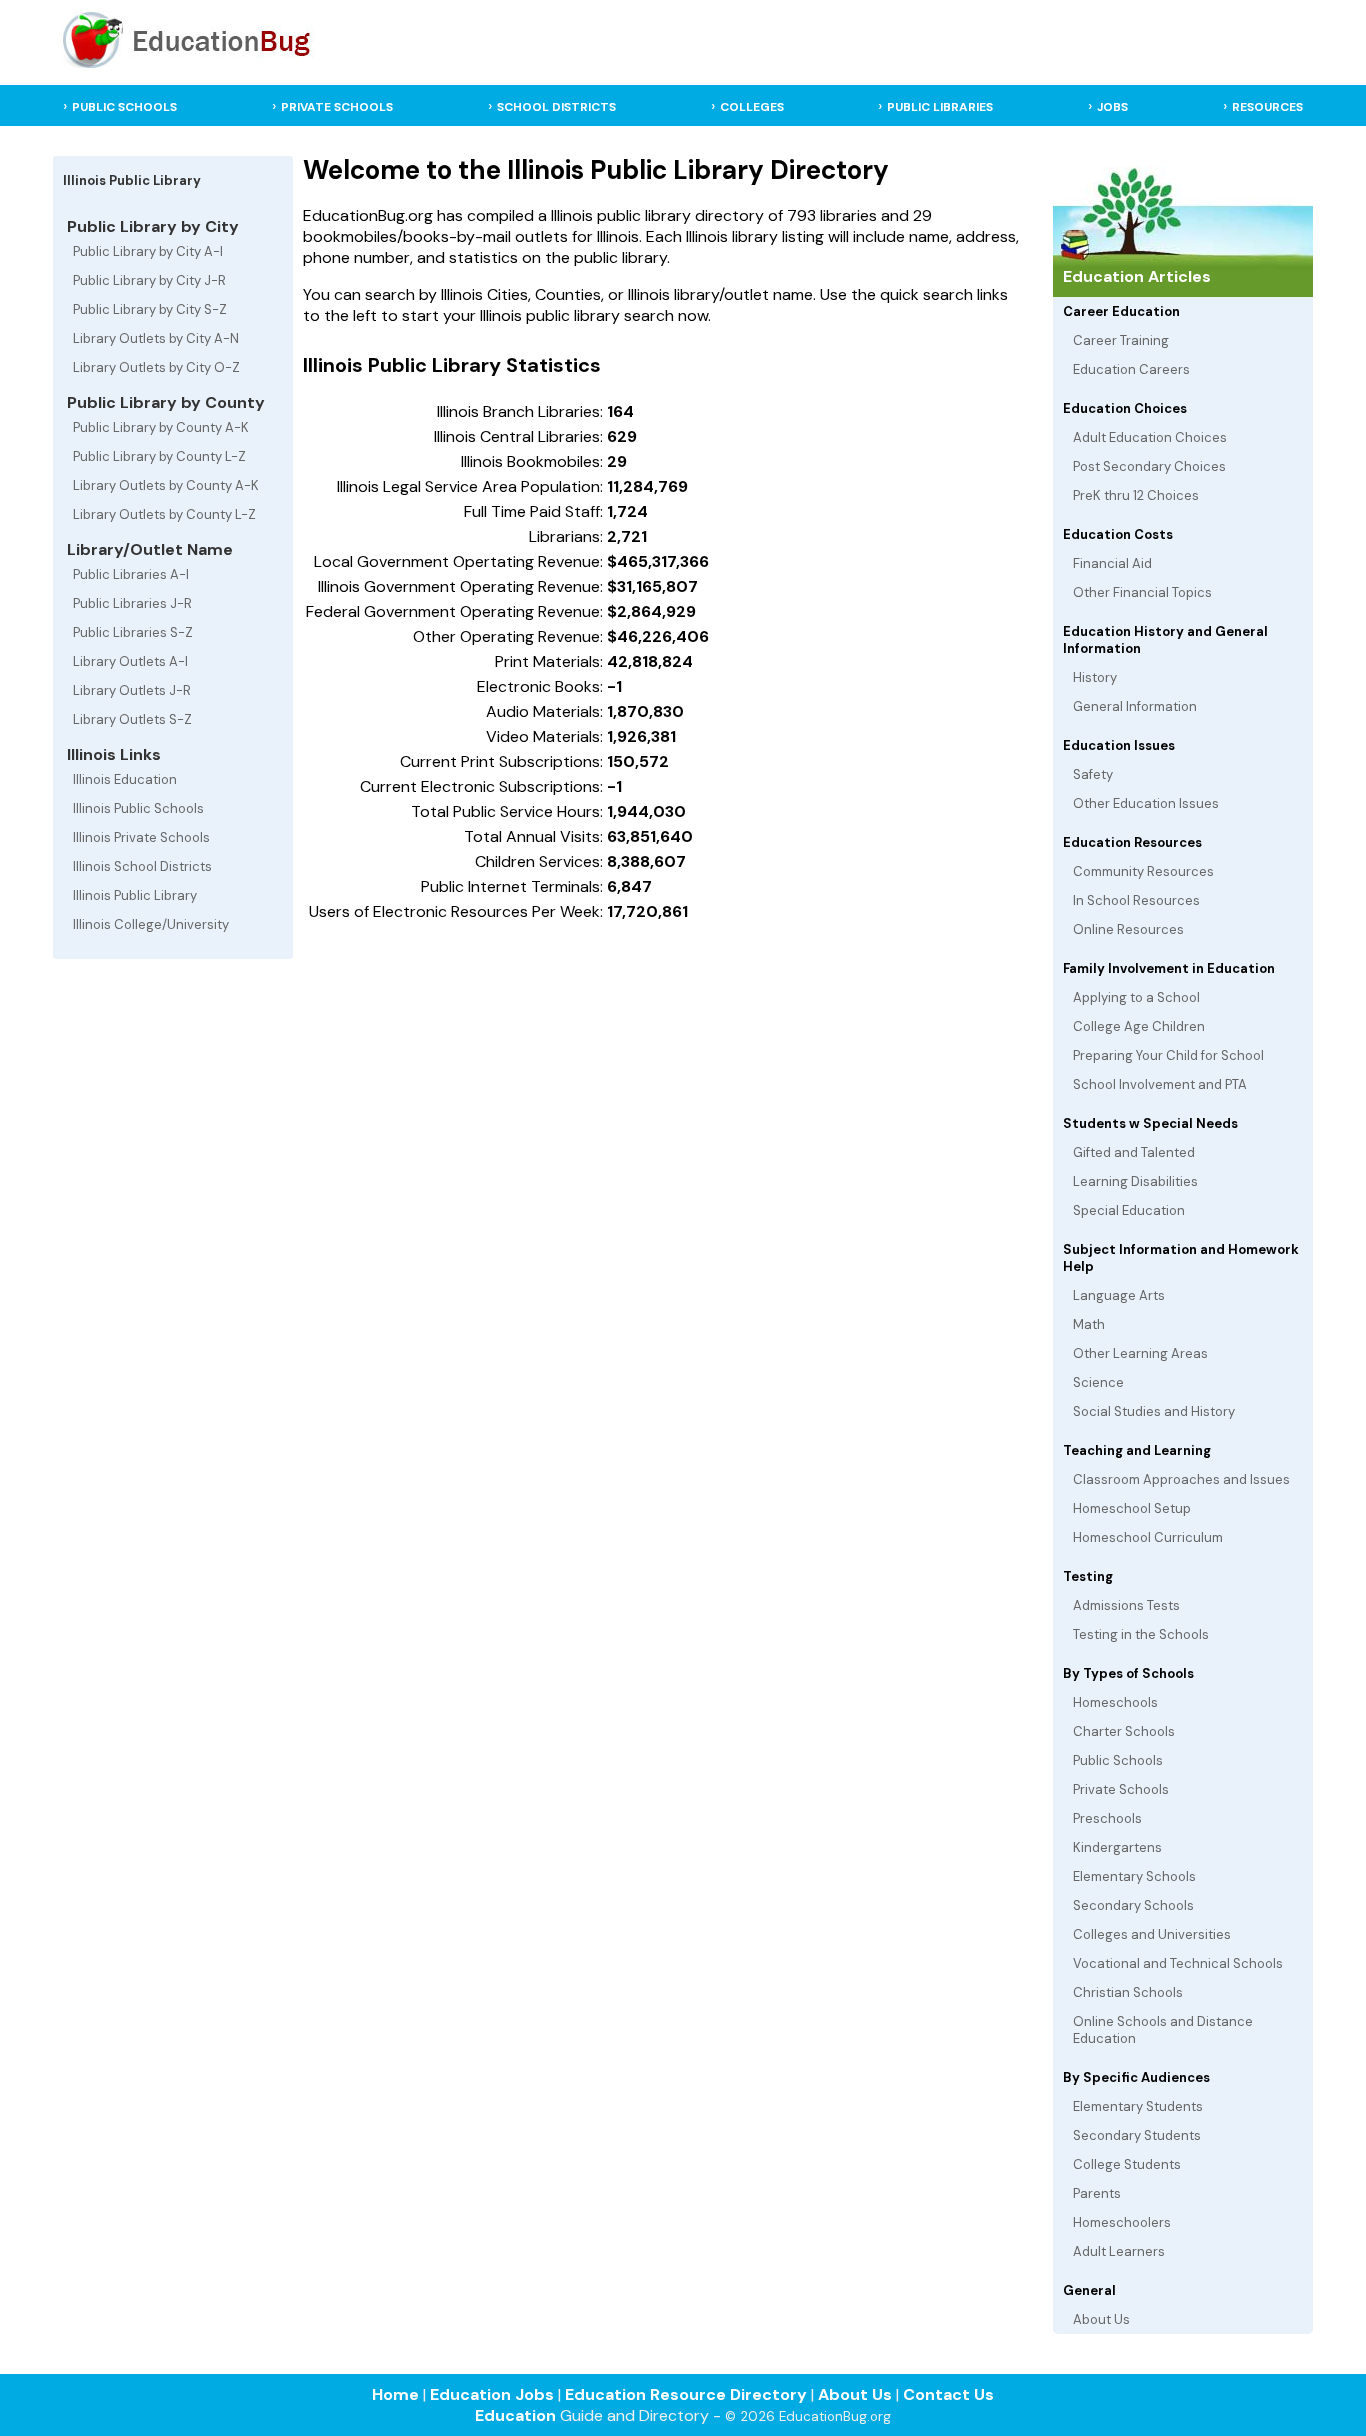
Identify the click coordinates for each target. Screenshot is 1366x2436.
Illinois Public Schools (138, 808)
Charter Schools (1124, 1731)
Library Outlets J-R (132, 690)
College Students (1127, 2164)
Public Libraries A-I (131, 574)
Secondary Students (1137, 2135)
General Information (1135, 706)
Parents (1097, 2193)
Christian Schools (1128, 1992)
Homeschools (1115, 1702)
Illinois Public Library (135, 895)
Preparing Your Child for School (1168, 1055)
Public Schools (1118, 1760)
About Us (1101, 2319)
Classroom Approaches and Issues (1181, 1479)
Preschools (1107, 1818)
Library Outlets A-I (130, 661)
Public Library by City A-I (148, 251)
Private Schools (1121, 1789)
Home (395, 2394)
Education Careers (1131, 369)
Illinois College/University (151, 924)
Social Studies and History (1154, 1411)
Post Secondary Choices (1149, 466)
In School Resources (1136, 900)
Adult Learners (1119, 2251)
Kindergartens (1117, 1847)
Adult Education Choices (1150, 437)
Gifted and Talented (1134, 1152)
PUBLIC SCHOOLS (124, 107)
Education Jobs (492, 2394)
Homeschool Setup (1132, 1508)
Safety (1093, 774)
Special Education (1129, 1210)
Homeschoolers (1122, 2222)
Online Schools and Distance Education (1163, 2030)
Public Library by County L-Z (159, 456)
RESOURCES (1267, 107)
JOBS (1112, 107)
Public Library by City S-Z (150, 309)
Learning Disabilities (1135, 1181)
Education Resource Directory (686, 2394)
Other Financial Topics (1142, 592)
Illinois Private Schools (141, 837)
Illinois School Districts (142, 866)
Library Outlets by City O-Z (156, 367)
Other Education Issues (1146, 803)
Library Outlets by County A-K (166, 485)
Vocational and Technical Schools (1178, 1963)
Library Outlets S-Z (132, 719)
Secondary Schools (1133, 1905)
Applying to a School (1136, 997)
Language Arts (1119, 1295)
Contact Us (948, 2394)
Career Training (1121, 340)
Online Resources (1128, 929)
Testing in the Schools (1141, 1634)
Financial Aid (1112, 563)
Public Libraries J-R (132, 603)
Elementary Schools (1134, 1876)
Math (1089, 1324)
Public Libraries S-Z (133, 632)
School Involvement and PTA (1160, 1084)
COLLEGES (752, 107)
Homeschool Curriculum (1148, 1537)
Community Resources (1143, 871)
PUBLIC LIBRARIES (940, 107)
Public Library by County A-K (161, 427)
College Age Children (1139, 1026)
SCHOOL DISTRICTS (556, 107)
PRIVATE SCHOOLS (337, 107)
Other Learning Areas (1140, 1353)
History (1095, 677)
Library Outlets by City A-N (156, 338)
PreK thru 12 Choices (1136, 495)
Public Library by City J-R (149, 280)
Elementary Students (1138, 2106)
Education (515, 2415)
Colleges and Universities (1152, 1934)
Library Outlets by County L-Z (164, 514)
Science (1098, 1382)
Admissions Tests (1126, 1605)
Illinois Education (125, 779)
